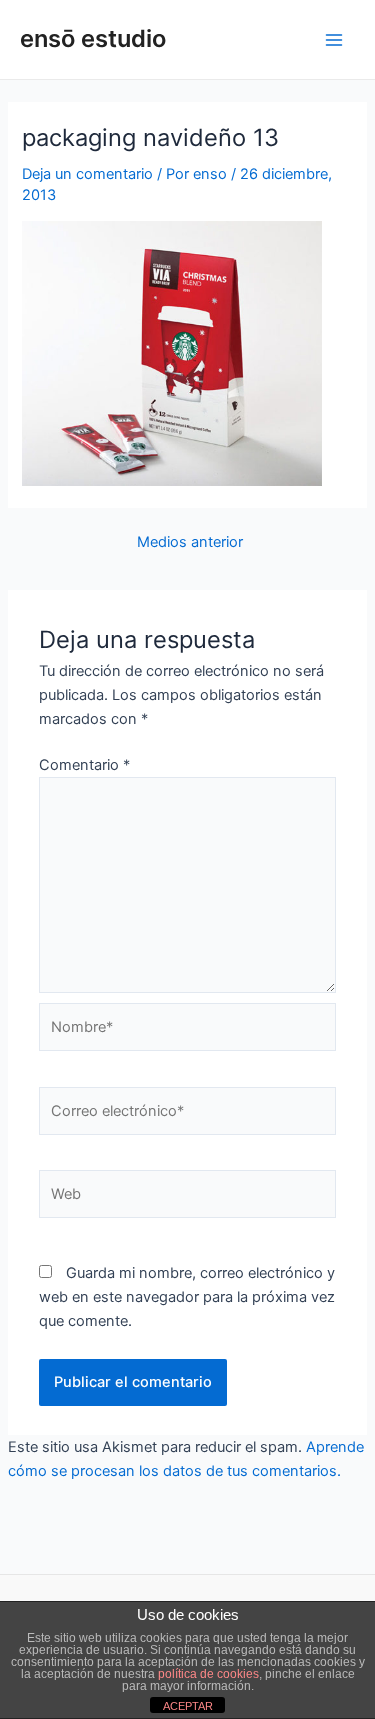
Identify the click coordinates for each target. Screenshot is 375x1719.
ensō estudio (93, 38)
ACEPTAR (188, 1706)
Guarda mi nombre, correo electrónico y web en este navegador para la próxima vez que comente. (187, 1297)
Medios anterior (190, 542)
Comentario (84, 765)
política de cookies (208, 1674)
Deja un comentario (87, 174)
